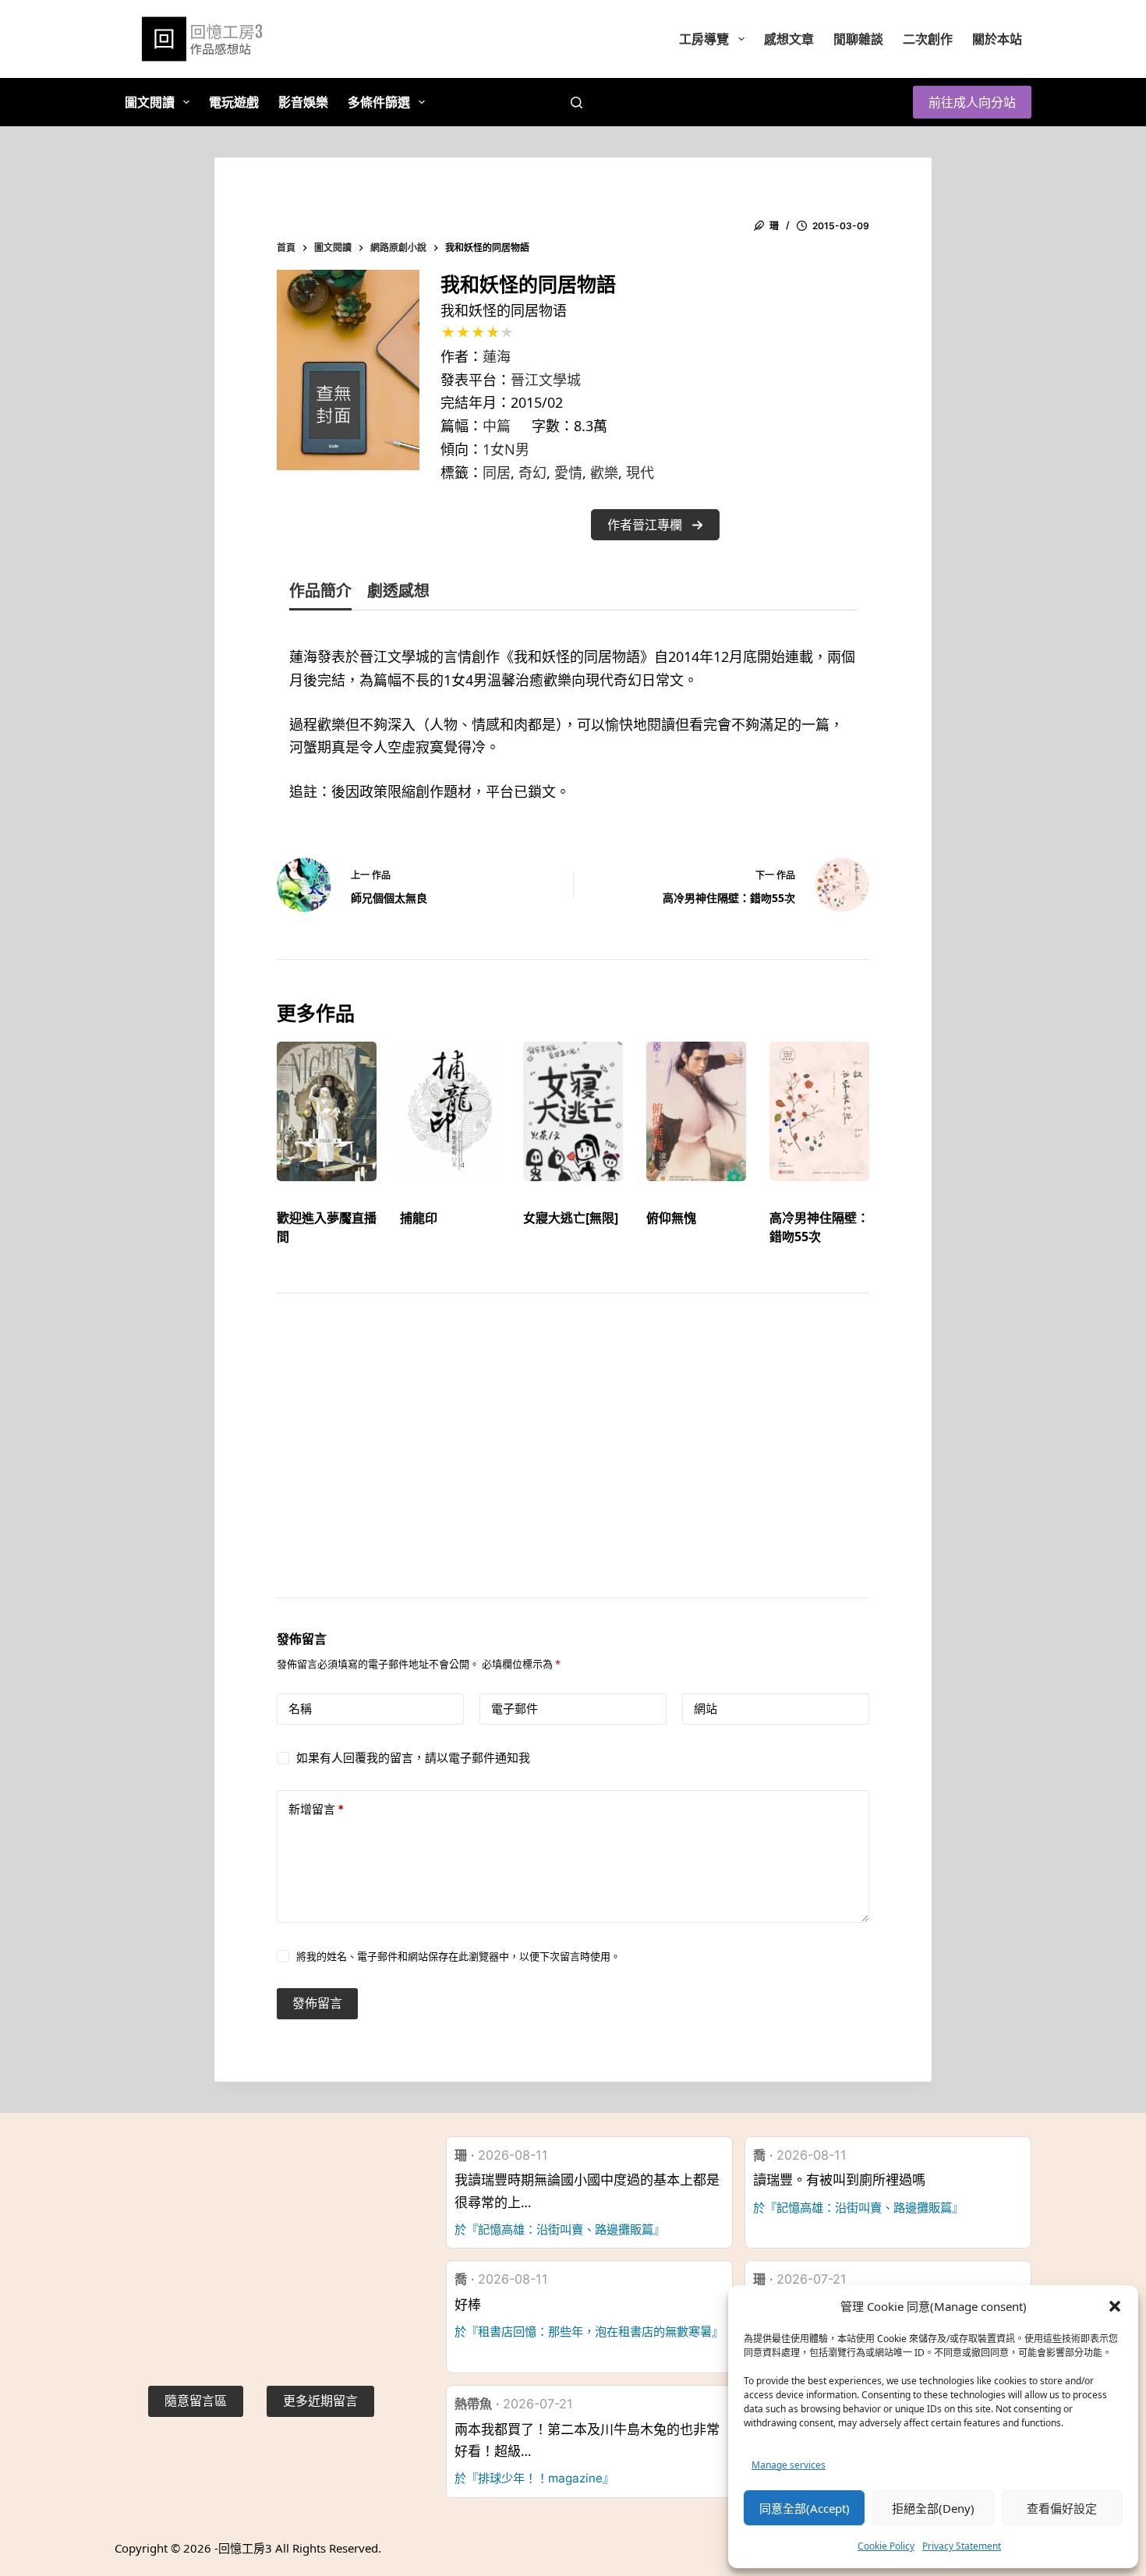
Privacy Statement (962, 2546)
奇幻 (532, 472)
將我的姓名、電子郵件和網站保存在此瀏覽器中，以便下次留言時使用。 (458, 1956)
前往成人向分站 (972, 102)
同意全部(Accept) (805, 2508)
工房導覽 (704, 39)
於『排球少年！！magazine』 (534, 2478)
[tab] (320, 594)
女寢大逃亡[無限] (571, 1218)
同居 (497, 472)
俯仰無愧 (671, 1218)
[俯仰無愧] (696, 1111)
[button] (1115, 2306)
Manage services (789, 2465)
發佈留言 (317, 2003)
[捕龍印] (450, 1111)
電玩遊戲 (234, 102)
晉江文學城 (546, 380)
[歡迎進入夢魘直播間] (327, 1111)
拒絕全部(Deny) (933, 2508)
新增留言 (316, 1809)
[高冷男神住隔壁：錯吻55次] (819, 1111)
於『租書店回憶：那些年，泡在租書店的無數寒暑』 (589, 2332)
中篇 (497, 426)
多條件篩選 (379, 102)
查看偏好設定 (1062, 2508)
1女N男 (506, 449)
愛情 (568, 472)
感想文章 (789, 39)
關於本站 (997, 39)
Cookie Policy (886, 2546)
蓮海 (497, 356)
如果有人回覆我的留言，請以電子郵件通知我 (413, 1758)
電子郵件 (515, 1709)
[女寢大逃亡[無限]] (573, 1111)
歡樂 (604, 472)
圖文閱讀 (150, 102)
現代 (640, 472)
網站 (706, 1709)
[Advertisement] (573, 1465)
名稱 (300, 1709)
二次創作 (928, 39)
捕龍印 (419, 1218)
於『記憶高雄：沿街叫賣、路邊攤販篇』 (560, 2229)
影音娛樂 (303, 102)
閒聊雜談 (858, 39)
